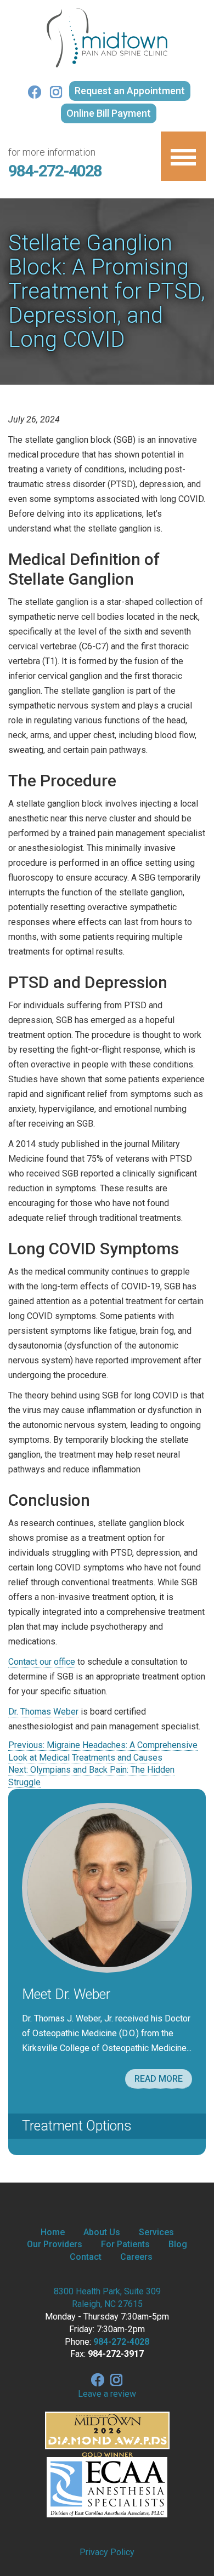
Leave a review (107, 2394)
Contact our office (42, 1662)
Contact (86, 2257)
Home (53, 2232)
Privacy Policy (107, 2552)
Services (156, 2232)
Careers (136, 2257)
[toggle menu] (183, 156)
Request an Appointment (130, 91)
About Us (102, 2232)
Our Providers (55, 2244)
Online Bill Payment (109, 113)
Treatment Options (77, 2126)
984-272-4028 (55, 171)
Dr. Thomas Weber (43, 1712)
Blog (178, 2244)
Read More (159, 2079)
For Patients (125, 2244)
